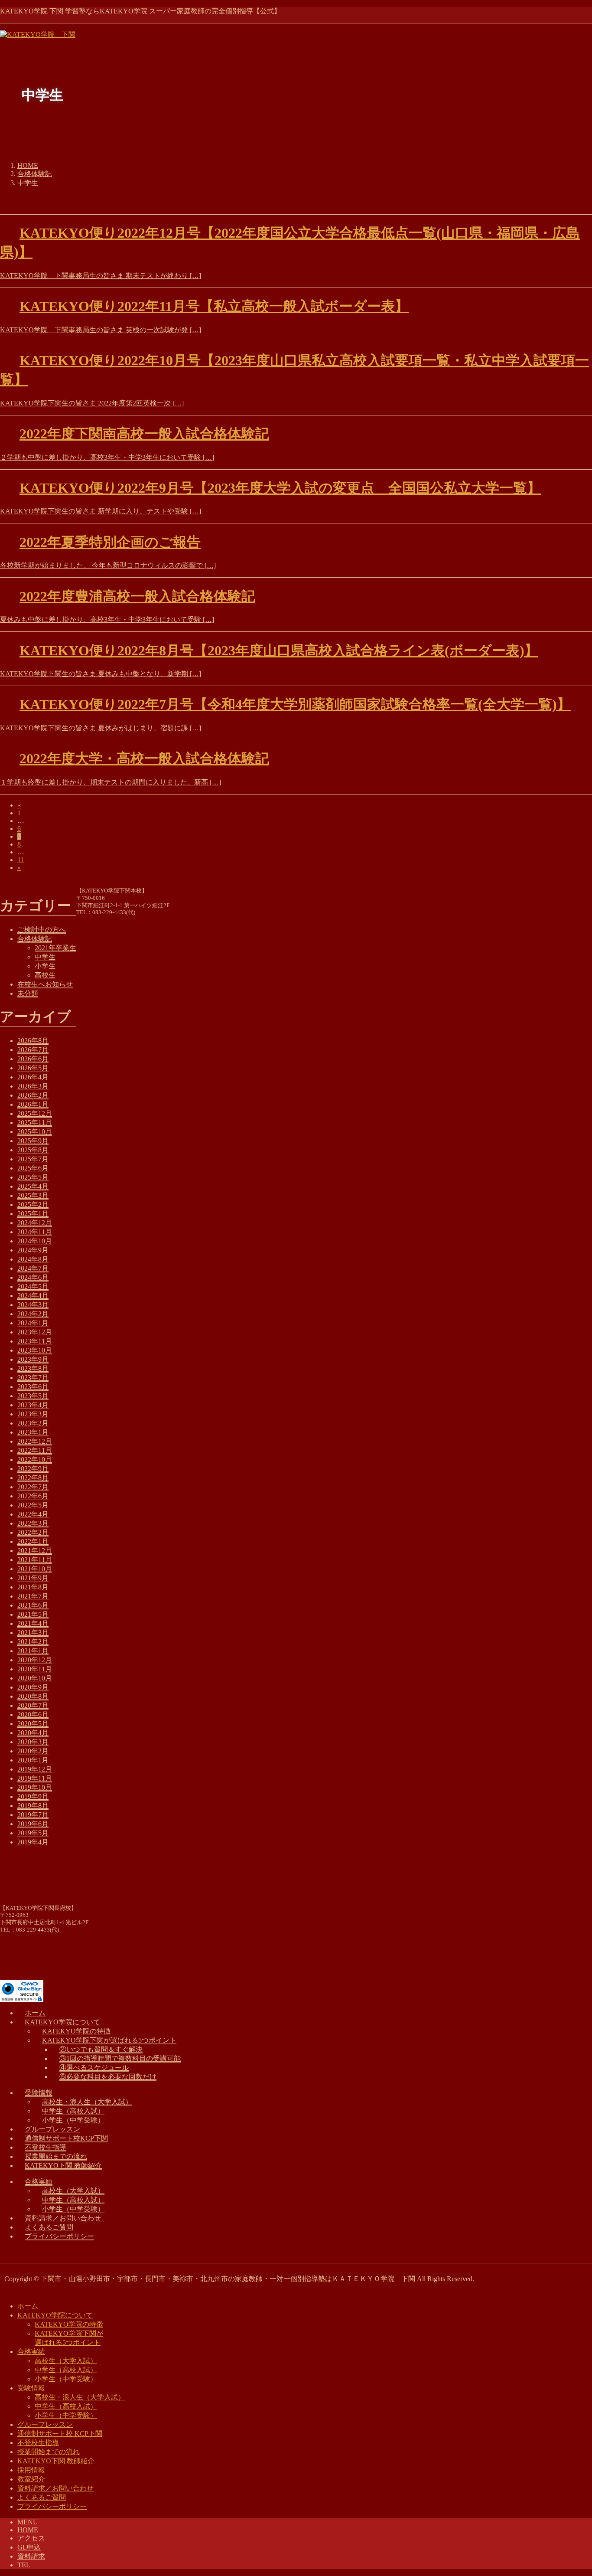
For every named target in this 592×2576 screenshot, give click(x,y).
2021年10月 (35, 1569)
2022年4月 (33, 1514)
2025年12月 (35, 1113)
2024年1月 (33, 1323)
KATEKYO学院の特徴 (76, 2031)
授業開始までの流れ (56, 2156)
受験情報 (39, 2093)
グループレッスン (52, 2129)
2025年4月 (33, 1186)
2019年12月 (35, 1769)
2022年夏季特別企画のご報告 (110, 542)
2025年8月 (33, 1150)
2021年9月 (33, 1578)
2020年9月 (33, 1687)
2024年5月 (33, 1286)
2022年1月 (33, 1541)
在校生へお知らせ (45, 984)
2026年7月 (33, 1050)
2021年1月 (33, 1651)
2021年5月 (33, 1614)
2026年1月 (33, 1104)
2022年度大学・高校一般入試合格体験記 (144, 758)
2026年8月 (33, 1041)
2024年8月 (33, 1259)
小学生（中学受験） (73, 2120)
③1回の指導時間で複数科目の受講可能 (120, 2058)
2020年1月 (33, 1760)
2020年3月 (33, 1742)
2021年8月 (33, 1587)
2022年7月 (33, 1487)
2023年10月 (35, 1350)
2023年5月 (33, 1396)
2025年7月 (33, 1159)
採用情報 (31, 2470)
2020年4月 (33, 1733)
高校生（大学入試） (73, 2191)
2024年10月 (35, 1241)
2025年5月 (33, 1177)
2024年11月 (35, 1232)
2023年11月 (35, 1341)
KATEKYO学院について (62, 2022)
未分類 (28, 993)
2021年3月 (33, 1633)
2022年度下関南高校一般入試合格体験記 (144, 434)
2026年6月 (33, 1059)
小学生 (45, 966)
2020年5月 (33, 1724)
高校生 (45, 975)
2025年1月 (33, 1214)
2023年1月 (33, 1432)
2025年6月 (33, 1168)
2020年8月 (33, 1696)
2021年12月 (35, 1551)
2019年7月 (33, 1815)
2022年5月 (33, 1505)
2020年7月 (33, 1705)
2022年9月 (33, 1469)
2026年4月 (33, 1077)
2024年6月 (33, 1277)
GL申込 (29, 2547)
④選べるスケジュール (94, 2068)
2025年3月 (33, 1195)
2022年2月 (33, 1532)
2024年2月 (33, 1314)
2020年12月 (35, 1660)
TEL (24, 2565)
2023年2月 (33, 1423)
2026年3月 (33, 1086)
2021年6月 (33, 1605)
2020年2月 (33, 1751)
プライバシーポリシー (59, 2236)
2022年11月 (35, 1450)
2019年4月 (33, 1842)
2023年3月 (33, 1414)
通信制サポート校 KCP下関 (60, 2434)
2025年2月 (33, 1205)
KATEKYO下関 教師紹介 (63, 2166)
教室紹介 (31, 2479)
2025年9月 (33, 1141)
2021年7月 (33, 1596)
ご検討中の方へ (42, 930)
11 (21, 860)
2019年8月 (33, 1806)
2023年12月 (35, 1332)
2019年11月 (35, 1778)
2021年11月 (35, 1560)
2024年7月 (33, 1268)
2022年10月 (35, 1460)
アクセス (31, 2538)
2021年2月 (33, 1642)
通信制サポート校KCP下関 (66, 2138)
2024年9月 (33, 1250)
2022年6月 (33, 1496)
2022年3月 (33, 1523)
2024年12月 (35, 1223)
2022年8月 (33, 1478)
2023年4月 (33, 1405)
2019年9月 (33, 1796)
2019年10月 (35, 1787)
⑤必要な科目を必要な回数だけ (108, 2077)
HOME (28, 2530)
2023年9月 (33, 1359)
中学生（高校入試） (73, 2111)
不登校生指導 (46, 2147)
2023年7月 (33, 1378)
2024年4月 (33, 1296)
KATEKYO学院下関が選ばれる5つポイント (109, 2040)
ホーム (35, 2013)
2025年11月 (35, 1123)
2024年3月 (33, 1305)
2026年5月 (33, 1068)
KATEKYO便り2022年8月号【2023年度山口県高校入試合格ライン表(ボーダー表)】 (279, 651)
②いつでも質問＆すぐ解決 (101, 2049)
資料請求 (31, 2556)
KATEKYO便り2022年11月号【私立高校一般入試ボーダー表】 (214, 306)
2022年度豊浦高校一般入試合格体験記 (137, 596)
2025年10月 (35, 1132)
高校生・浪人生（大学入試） (87, 2102)
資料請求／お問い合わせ (63, 2218)
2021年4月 (33, 1623)
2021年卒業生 (55, 948)
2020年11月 (35, 1669)
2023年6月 (33, 1387)
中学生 (45, 957)
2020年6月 (33, 1715)
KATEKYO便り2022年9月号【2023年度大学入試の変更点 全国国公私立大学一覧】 (280, 488)
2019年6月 (33, 1824)
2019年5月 (33, 1833)
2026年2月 (33, 1095)
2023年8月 (33, 1368)
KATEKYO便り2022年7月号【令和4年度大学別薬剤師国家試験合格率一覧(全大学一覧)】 (295, 704)
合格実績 (39, 2182)
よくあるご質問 (49, 2227)
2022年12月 (35, 1441)
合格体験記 (35, 939)
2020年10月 (35, 1678)
